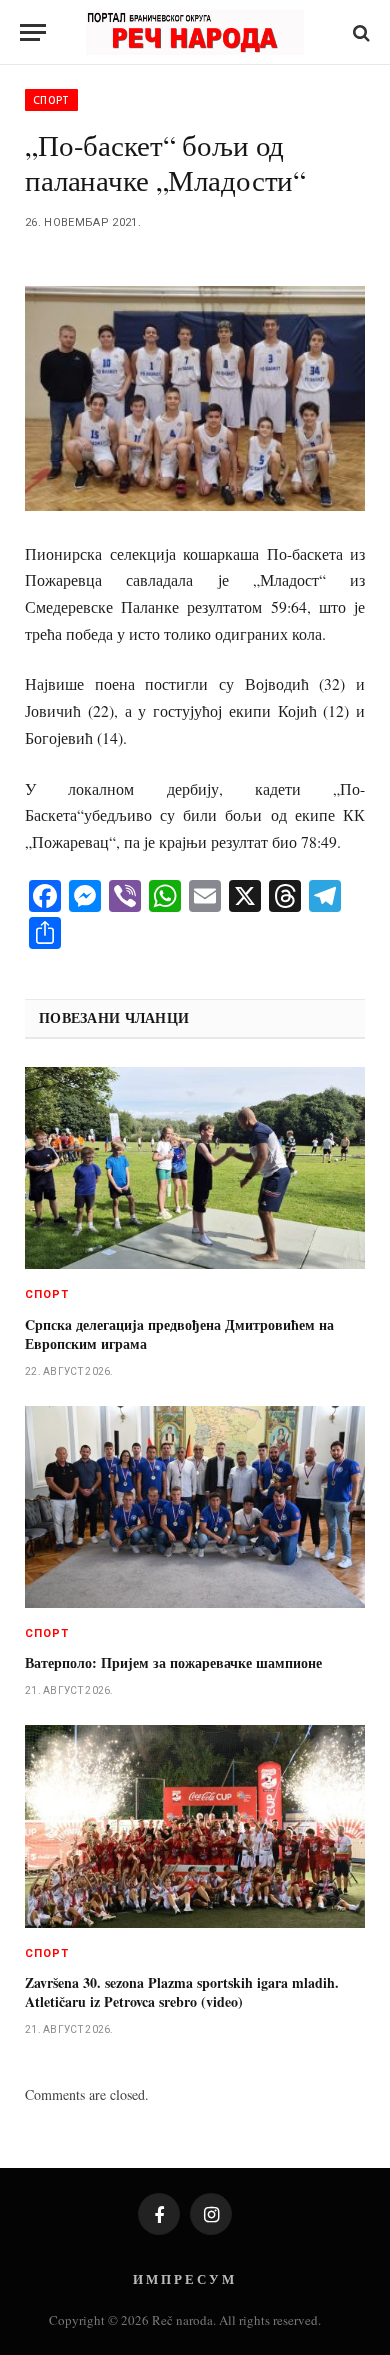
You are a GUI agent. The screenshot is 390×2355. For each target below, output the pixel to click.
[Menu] (33, 32)
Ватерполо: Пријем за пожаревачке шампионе (173, 1662)
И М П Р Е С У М (183, 2278)
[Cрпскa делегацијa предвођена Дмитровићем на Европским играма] (195, 1168)
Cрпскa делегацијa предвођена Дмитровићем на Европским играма (179, 1334)
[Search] (359, 32)
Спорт (51, 100)
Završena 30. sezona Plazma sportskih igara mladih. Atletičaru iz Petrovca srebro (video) (182, 1992)
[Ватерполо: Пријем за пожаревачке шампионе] (195, 1507)
